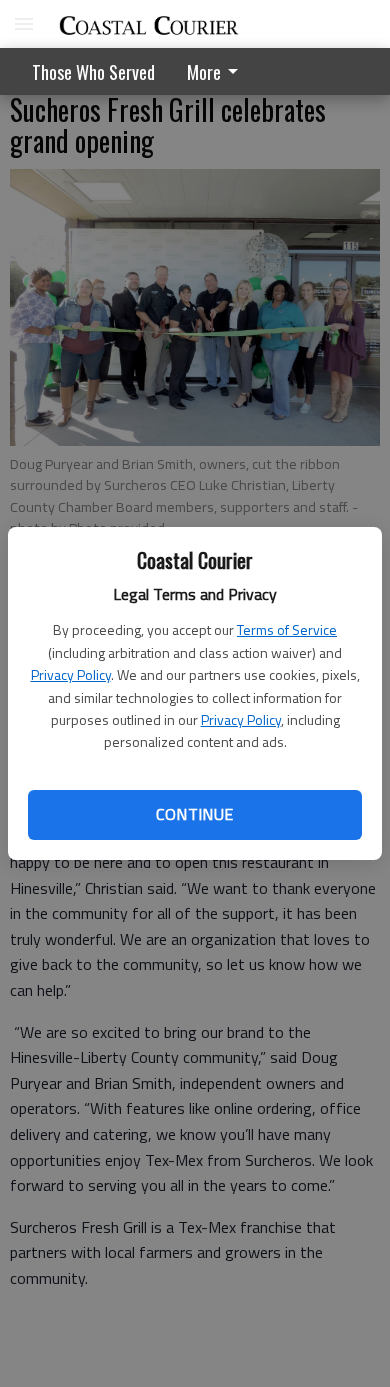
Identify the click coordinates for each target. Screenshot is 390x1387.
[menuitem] (218, 71)
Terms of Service (287, 629)
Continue (194, 814)
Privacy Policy (71, 674)
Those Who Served (93, 72)
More (204, 72)
